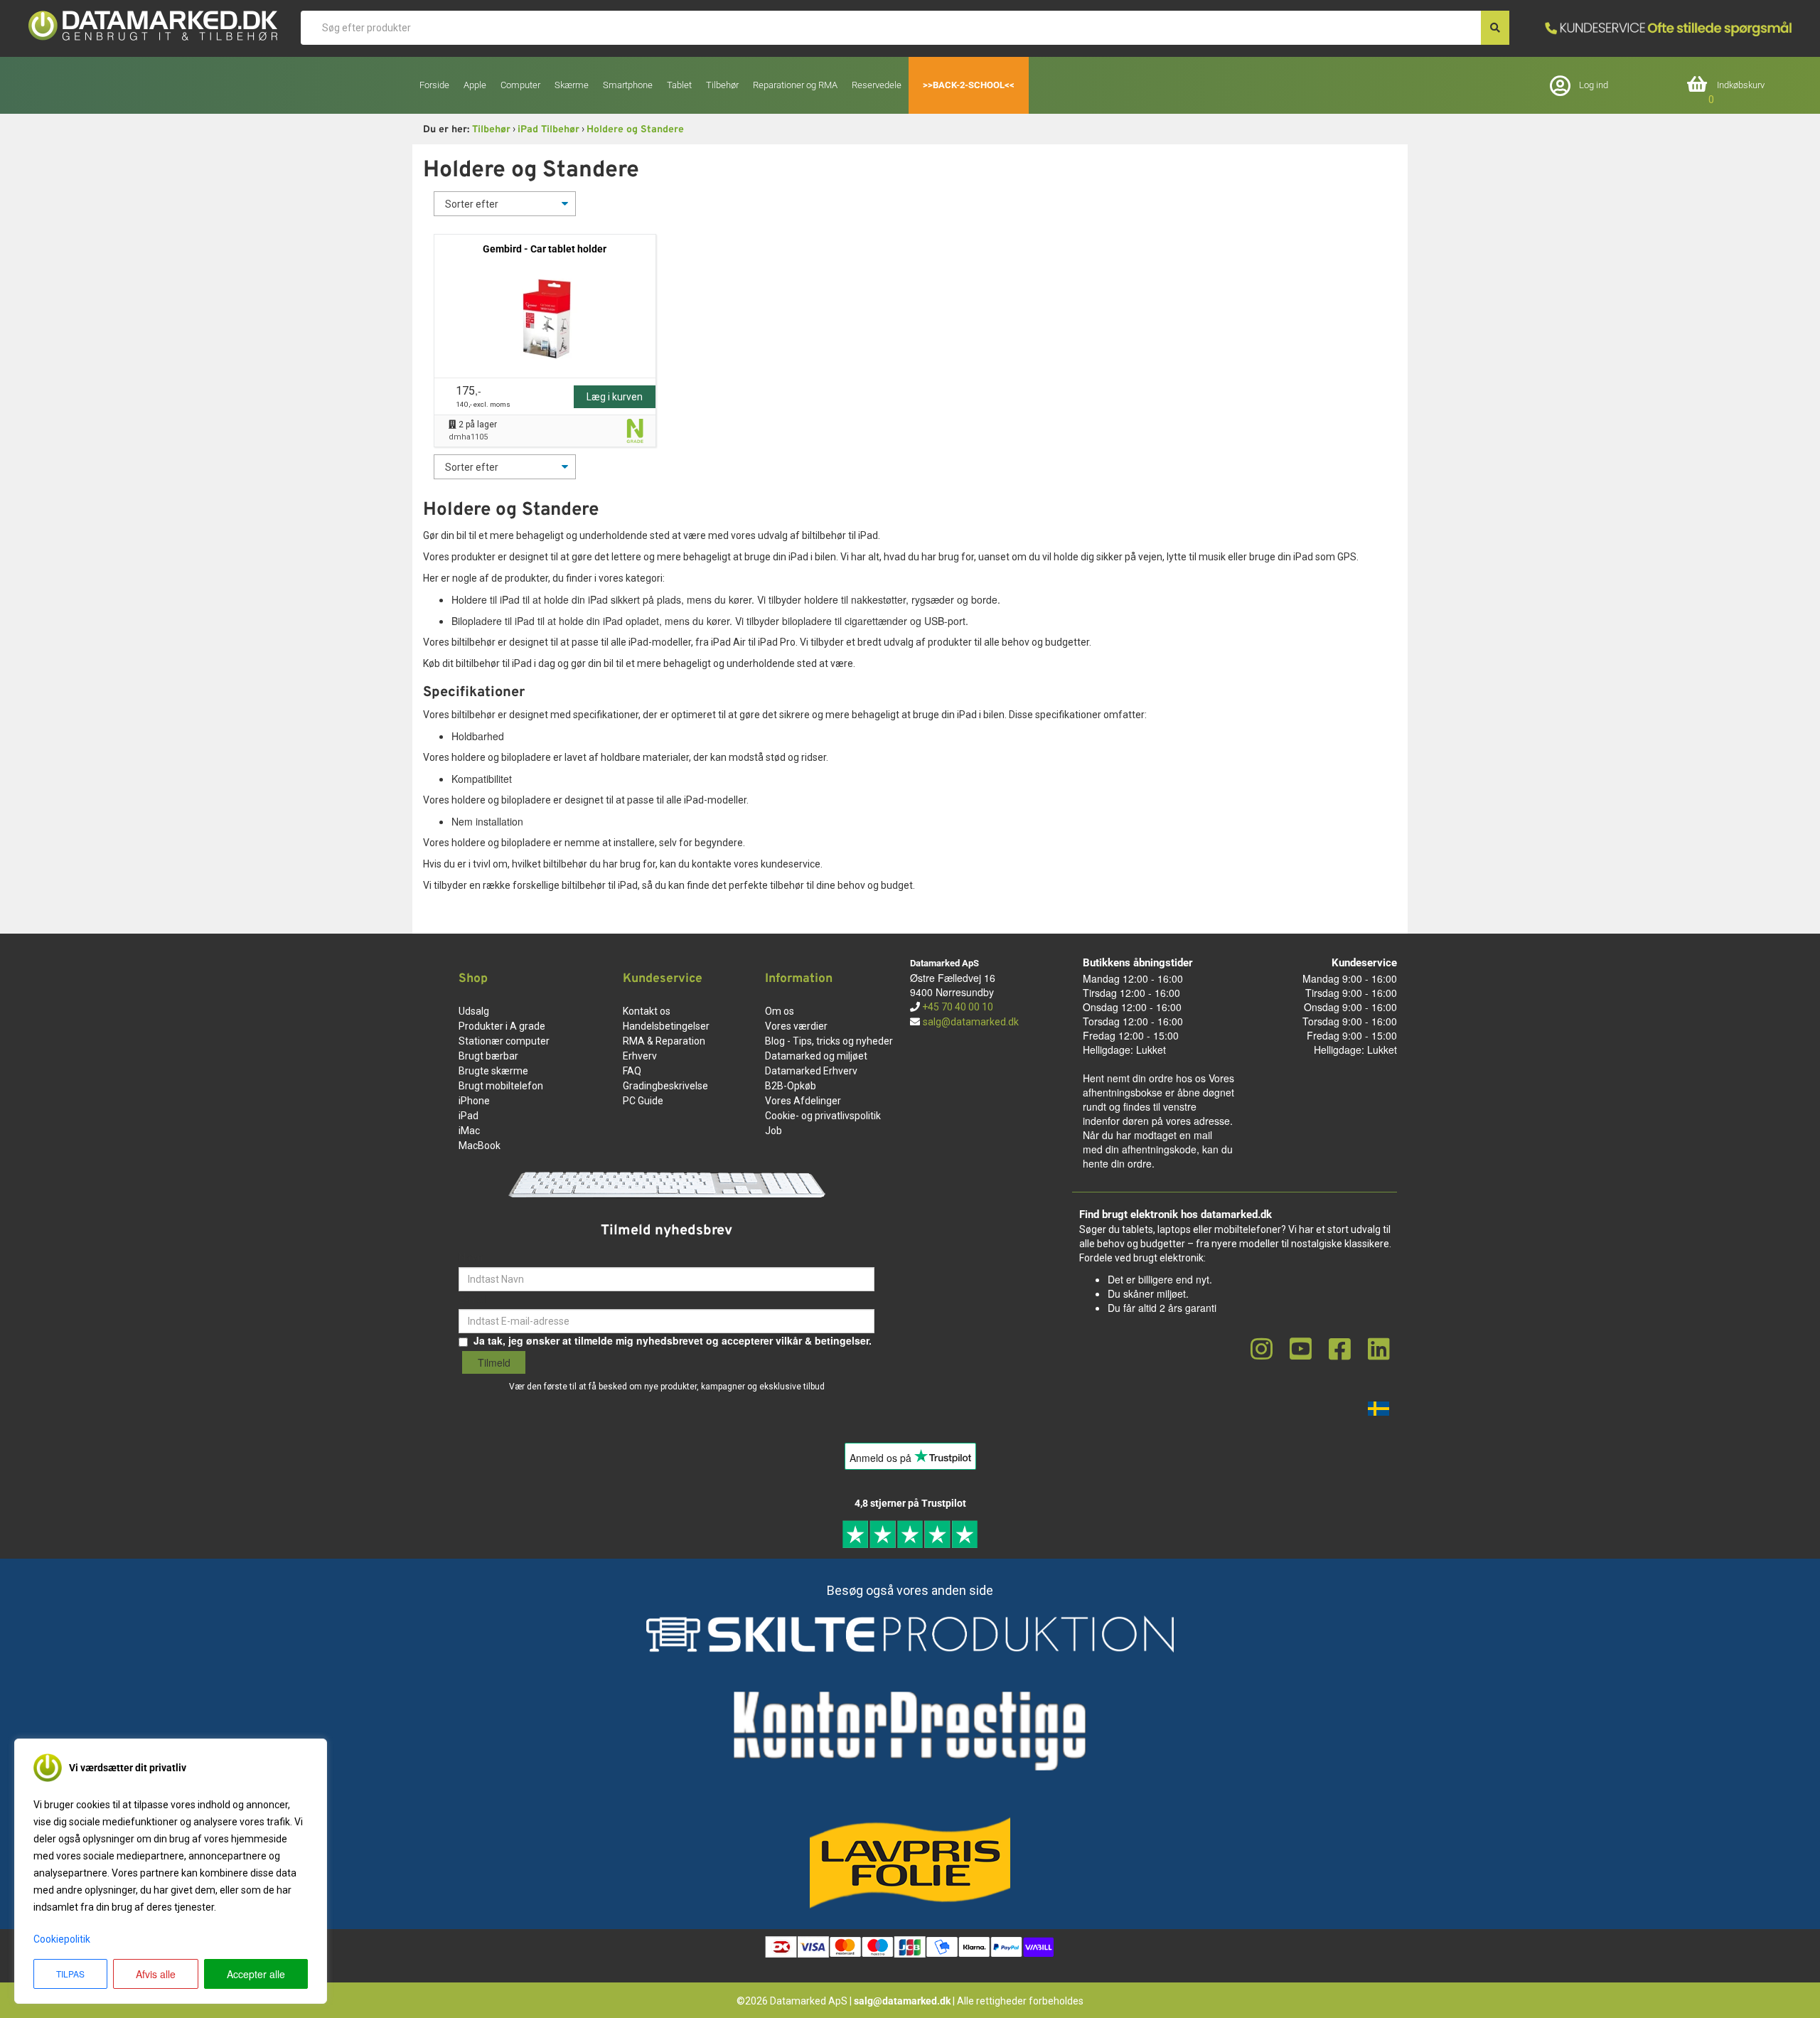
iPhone (474, 1101)
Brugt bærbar (488, 1056)
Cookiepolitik (62, 1939)
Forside (434, 85)
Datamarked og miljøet (816, 1056)
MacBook (480, 1146)
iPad (469, 1116)
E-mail (473, 1298)
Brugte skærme (493, 1071)
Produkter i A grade (502, 1026)
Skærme (572, 85)
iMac (469, 1131)
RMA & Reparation (664, 1041)
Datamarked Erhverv (811, 1071)
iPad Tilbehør (548, 130)
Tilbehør (491, 130)
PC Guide (643, 1101)
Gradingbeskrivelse (665, 1086)
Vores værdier (796, 1026)
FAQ (632, 1071)
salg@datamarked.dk (971, 1022)
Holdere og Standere (635, 130)
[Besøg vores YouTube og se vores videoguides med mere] (1301, 1350)
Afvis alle (156, 1974)
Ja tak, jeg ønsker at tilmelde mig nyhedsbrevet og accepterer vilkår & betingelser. (673, 1340)
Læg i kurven (615, 397)
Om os (780, 1011)
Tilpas (70, 1974)
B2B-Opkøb (791, 1086)
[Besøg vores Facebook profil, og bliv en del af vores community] (1340, 1350)
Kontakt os (647, 1011)
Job (773, 1131)
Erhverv (640, 1056)
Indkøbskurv (1741, 85)
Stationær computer (504, 1041)
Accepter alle (256, 1974)
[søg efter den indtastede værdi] (1495, 28)
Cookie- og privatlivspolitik (823, 1116)
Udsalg (474, 1011)
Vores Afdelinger (803, 1101)
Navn (471, 1256)
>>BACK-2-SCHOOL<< (969, 85)
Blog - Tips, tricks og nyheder (829, 1041)
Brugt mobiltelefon (501, 1086)
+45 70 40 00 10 (957, 1007)
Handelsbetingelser (666, 1026)
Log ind (1594, 85)
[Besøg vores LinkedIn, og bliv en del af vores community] (1379, 1350)
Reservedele (877, 85)
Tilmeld (494, 1362)
